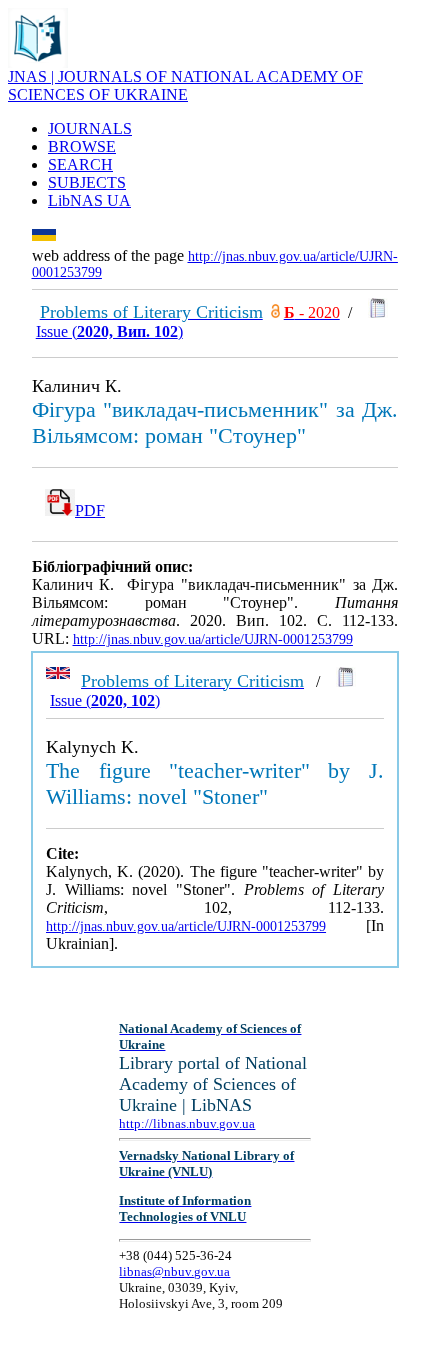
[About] (38, 62)
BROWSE (82, 146)
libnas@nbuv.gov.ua (174, 1271)
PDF (90, 510)
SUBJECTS (87, 182)
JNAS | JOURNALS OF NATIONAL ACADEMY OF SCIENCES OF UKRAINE (185, 85)
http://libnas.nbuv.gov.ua (187, 1123)
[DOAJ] (275, 312)
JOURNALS (90, 128)
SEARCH (80, 164)
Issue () (109, 331)
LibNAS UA (89, 200)
